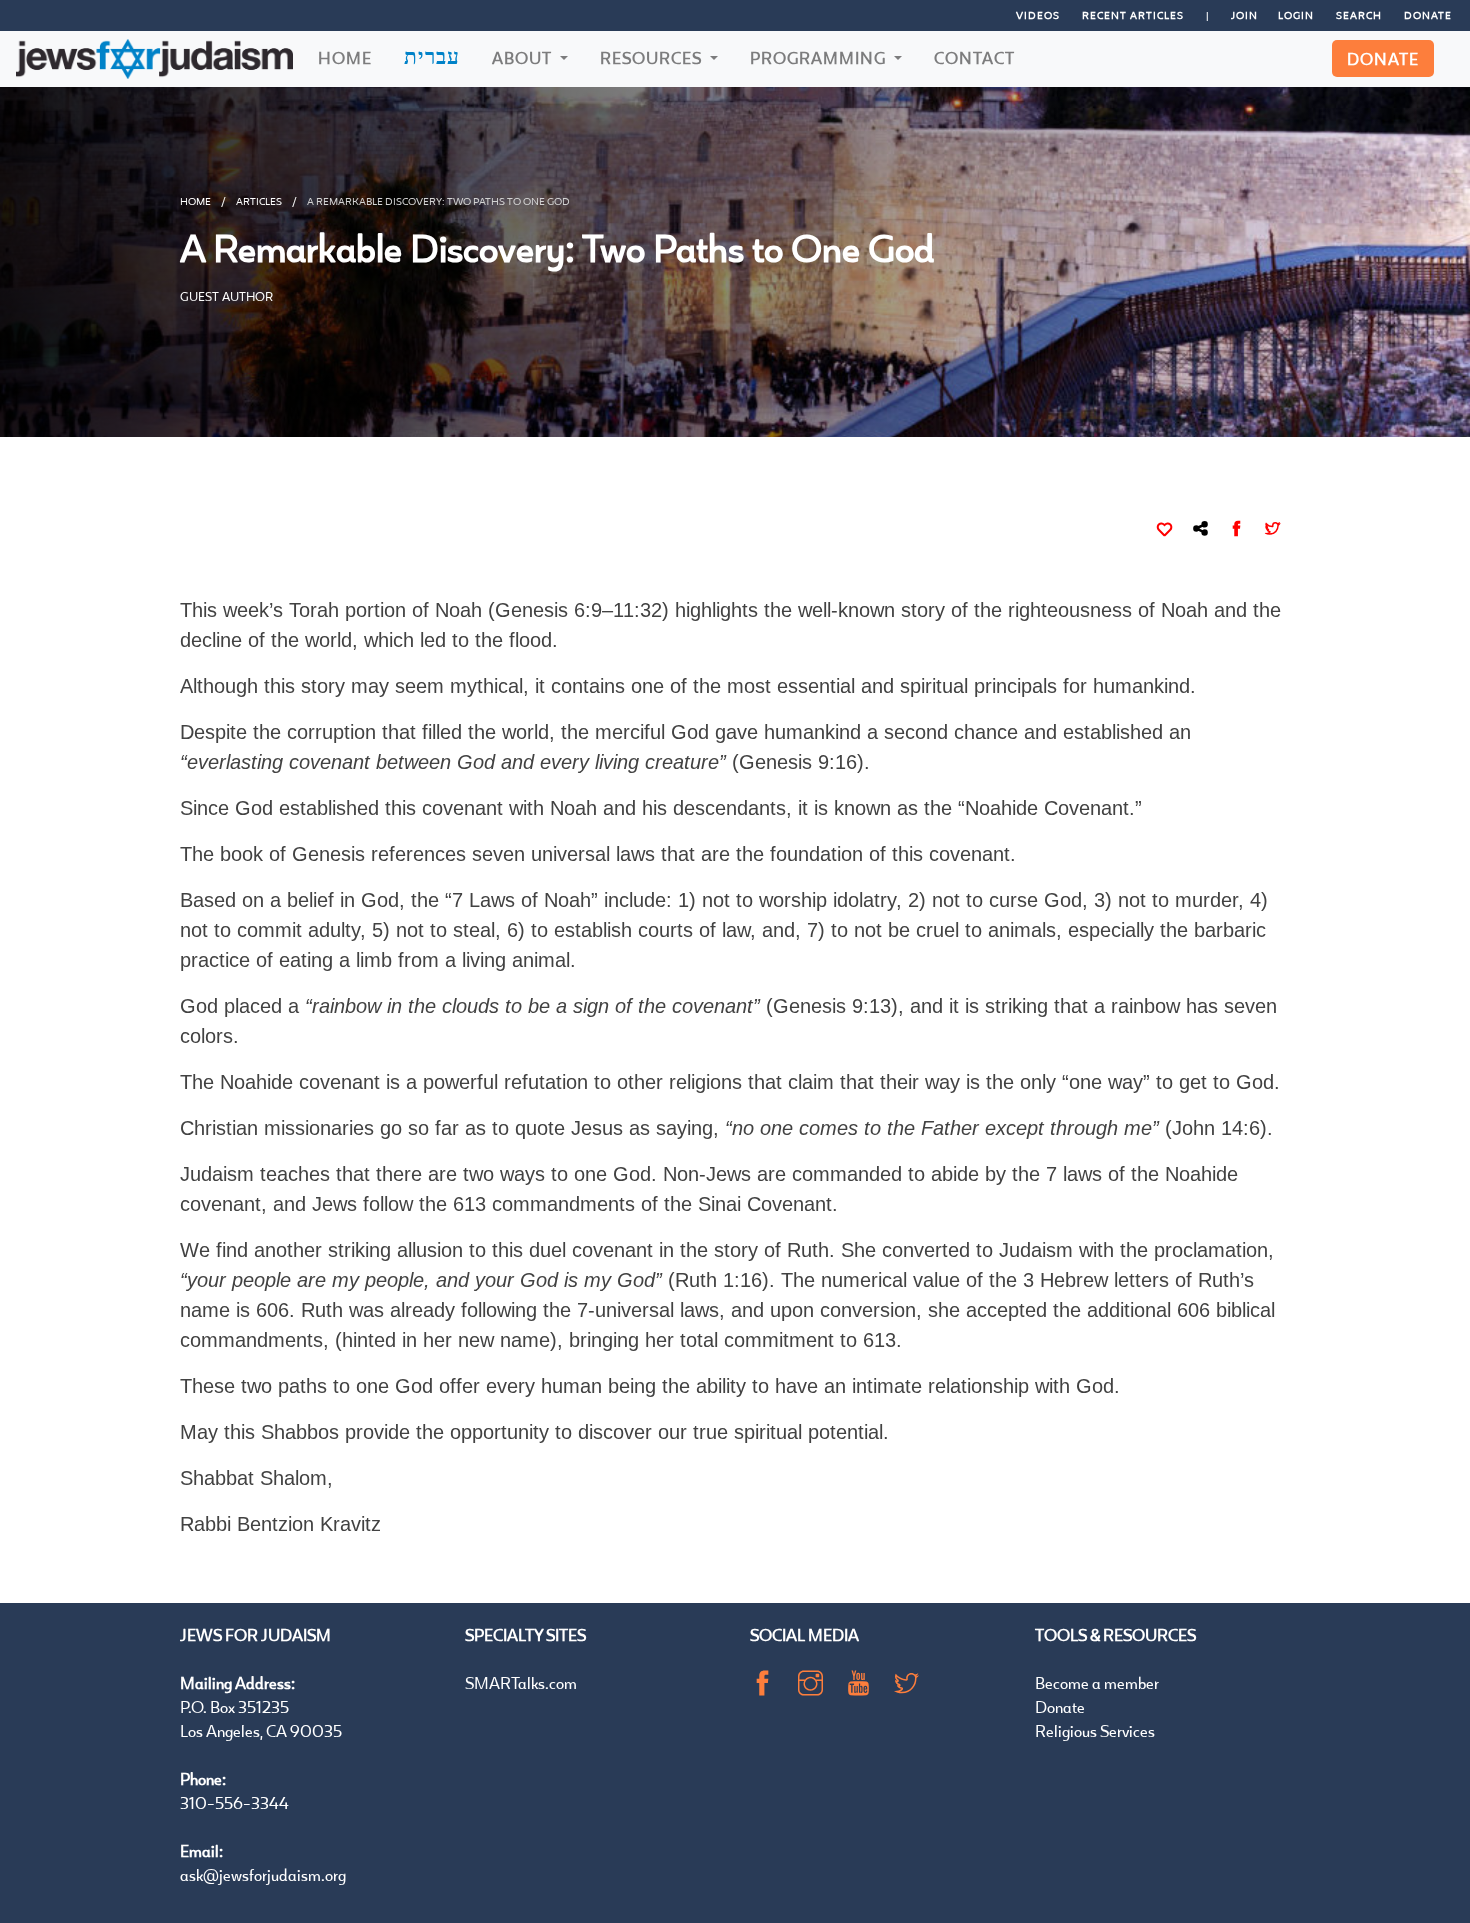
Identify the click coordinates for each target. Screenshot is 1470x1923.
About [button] (524, 57)
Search (1359, 15)
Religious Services (1095, 1730)
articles (259, 201)
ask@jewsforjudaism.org (263, 1874)
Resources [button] (653, 57)
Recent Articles (1133, 15)
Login (1296, 15)
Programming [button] (820, 57)
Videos (1038, 15)
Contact (974, 57)
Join (1244, 15)
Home (345, 57)
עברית (432, 56)
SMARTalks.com (521, 1682)
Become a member (1097, 1682)
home (195, 201)
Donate (1428, 15)
